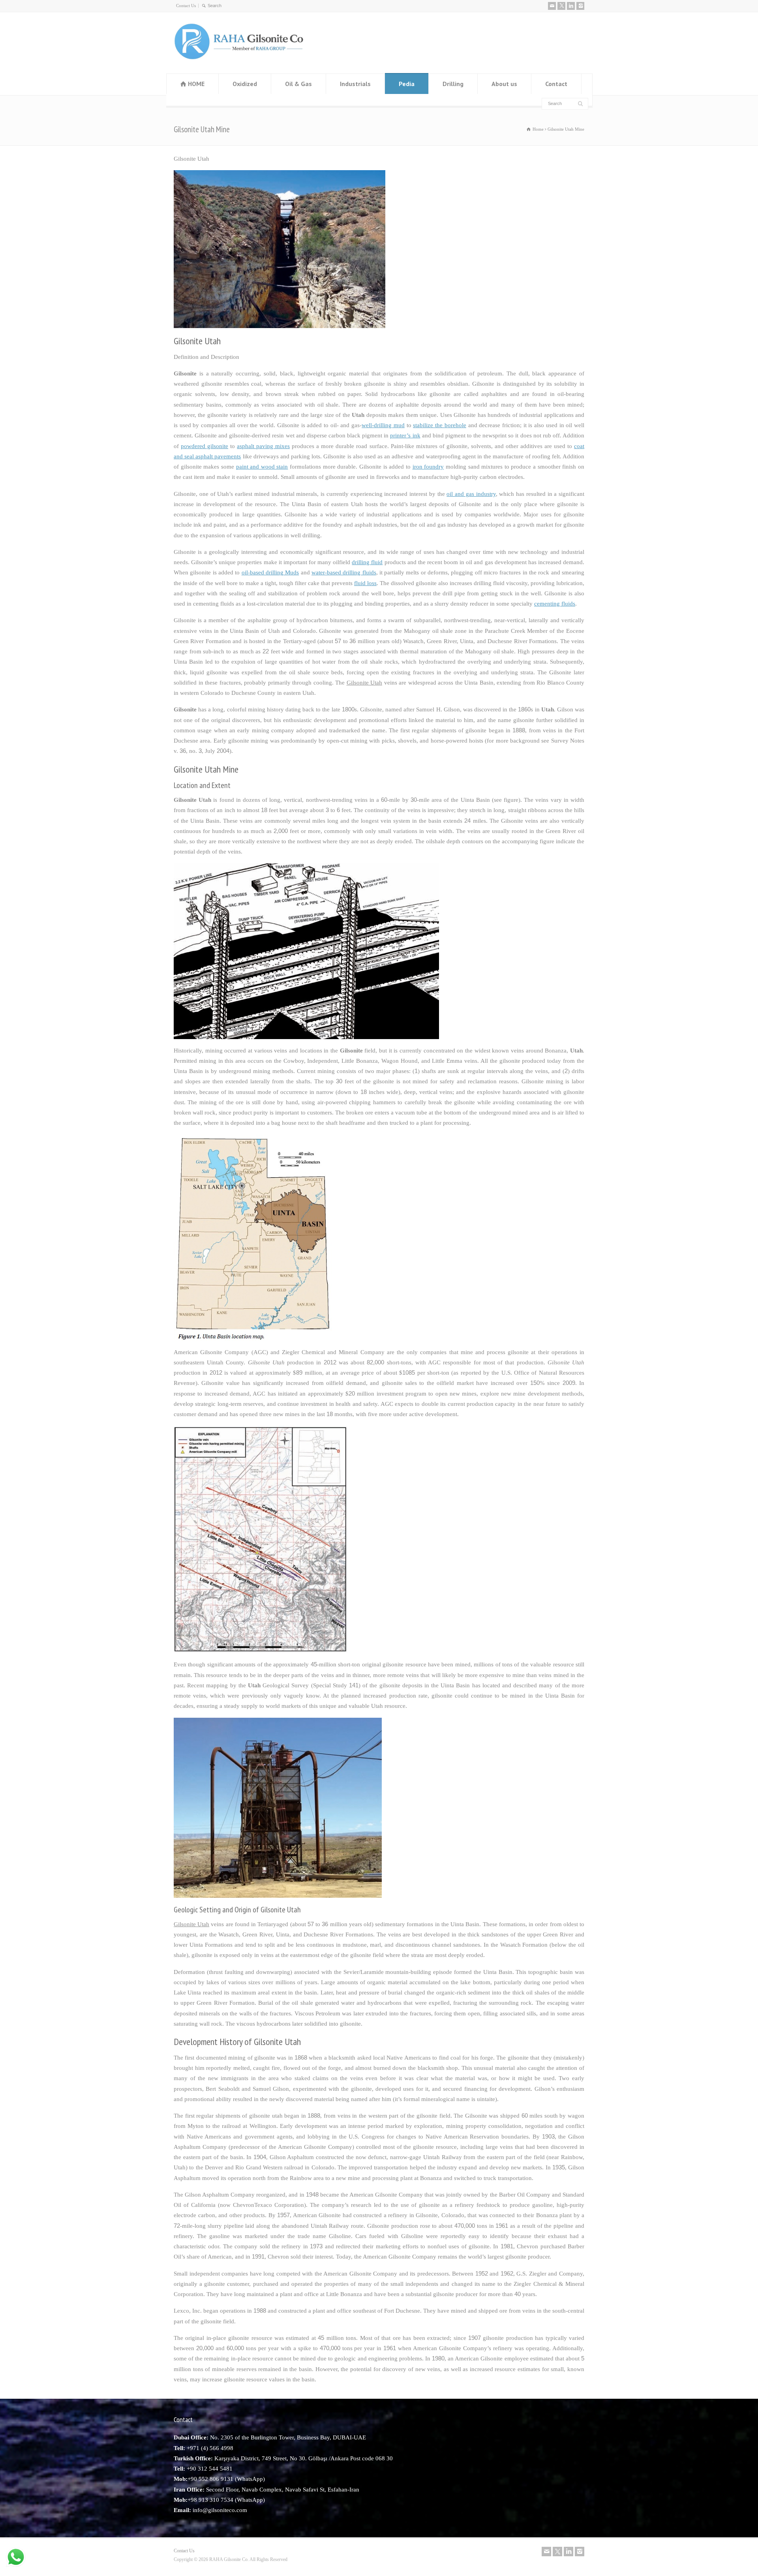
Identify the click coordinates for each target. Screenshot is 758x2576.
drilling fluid (367, 562)
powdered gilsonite (205, 446)
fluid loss (365, 583)
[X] (561, 6)
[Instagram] (580, 6)
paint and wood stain (262, 467)
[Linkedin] (571, 6)
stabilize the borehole (439, 425)
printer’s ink (405, 435)
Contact (556, 84)
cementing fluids (555, 604)
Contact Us (186, 6)
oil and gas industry (471, 494)
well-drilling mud (383, 425)
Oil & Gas (298, 84)
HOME (196, 84)
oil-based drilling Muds (270, 572)
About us (504, 84)
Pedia (407, 84)
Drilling (453, 84)
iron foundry (428, 467)
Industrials (355, 84)
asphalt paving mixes (263, 446)
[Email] (552, 6)
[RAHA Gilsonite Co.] (239, 58)
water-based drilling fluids (344, 572)
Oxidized (245, 84)
